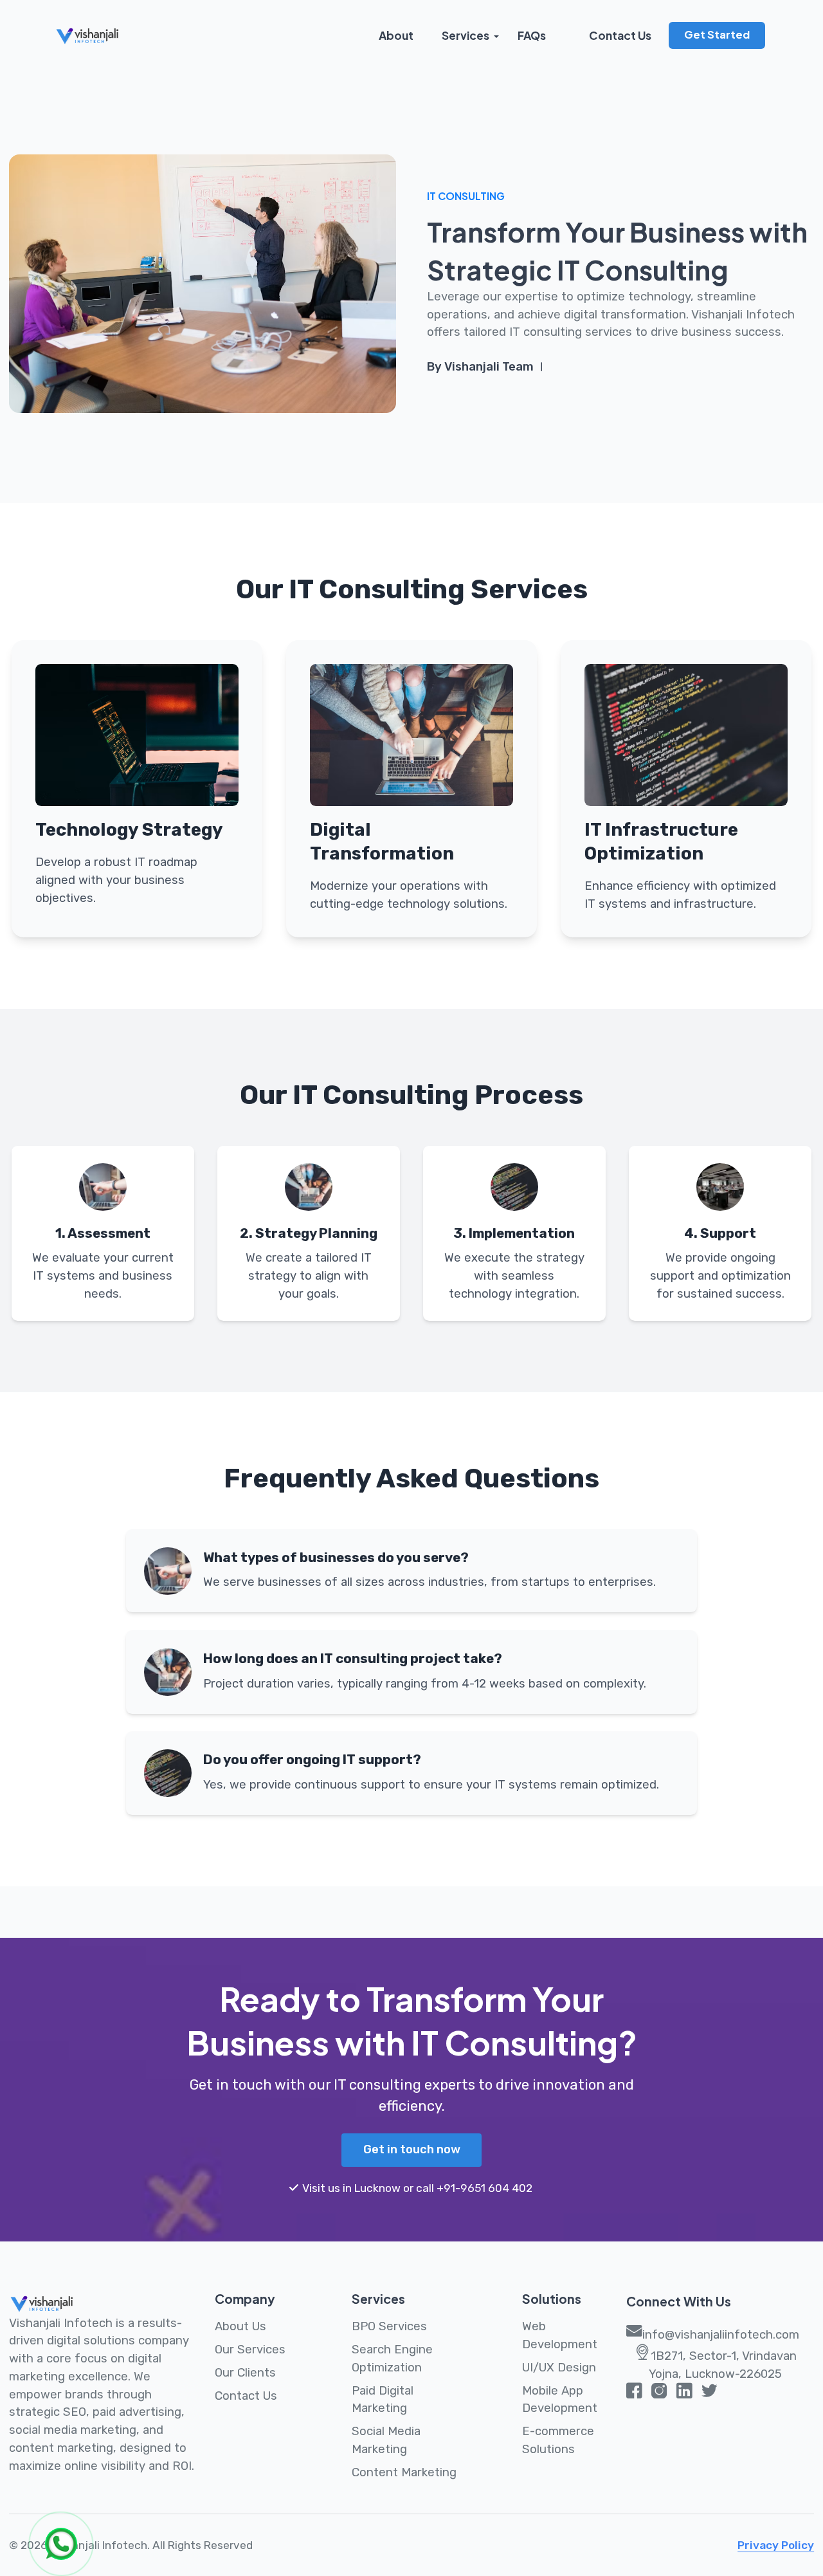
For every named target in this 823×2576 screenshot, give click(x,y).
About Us (240, 2326)
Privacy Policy (776, 2545)
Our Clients (245, 2373)
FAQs (532, 35)
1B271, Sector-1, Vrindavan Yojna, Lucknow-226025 (723, 2365)
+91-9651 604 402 (484, 2188)
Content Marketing (404, 2472)
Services (466, 35)
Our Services (250, 2350)
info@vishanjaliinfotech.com (721, 2335)
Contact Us (620, 35)
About (396, 35)
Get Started (717, 34)
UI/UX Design (559, 2368)
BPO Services (389, 2326)
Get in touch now (412, 2149)
